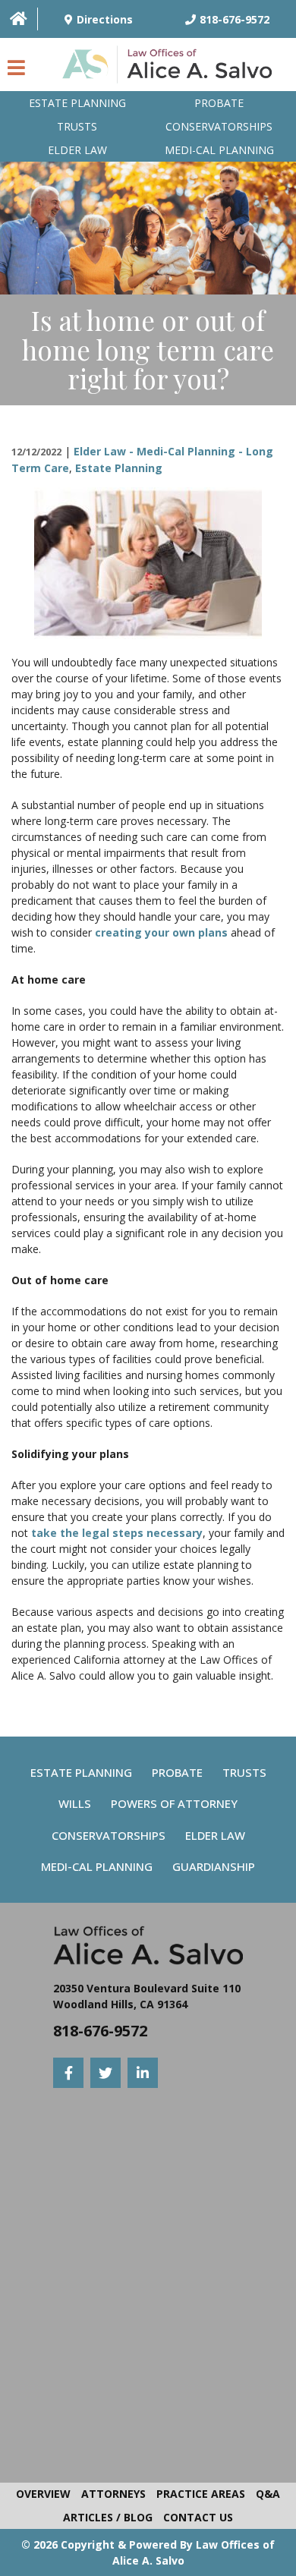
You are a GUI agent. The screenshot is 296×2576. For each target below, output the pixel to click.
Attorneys (113, 2494)
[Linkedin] (143, 2073)
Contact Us (198, 2517)
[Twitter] (105, 2073)
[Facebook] (68, 2073)
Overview (43, 2494)
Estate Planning (77, 103)
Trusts (77, 126)
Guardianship (214, 1866)
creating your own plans (161, 932)
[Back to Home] (171, 68)
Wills (75, 1803)
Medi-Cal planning (219, 150)
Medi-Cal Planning (97, 1866)
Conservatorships (219, 126)
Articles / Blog (108, 2517)
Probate (219, 103)
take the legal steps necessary (117, 1533)
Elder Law (77, 150)
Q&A (268, 2494)
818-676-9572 (100, 2031)
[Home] (19, 19)
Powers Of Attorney (174, 1803)
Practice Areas (201, 2494)
